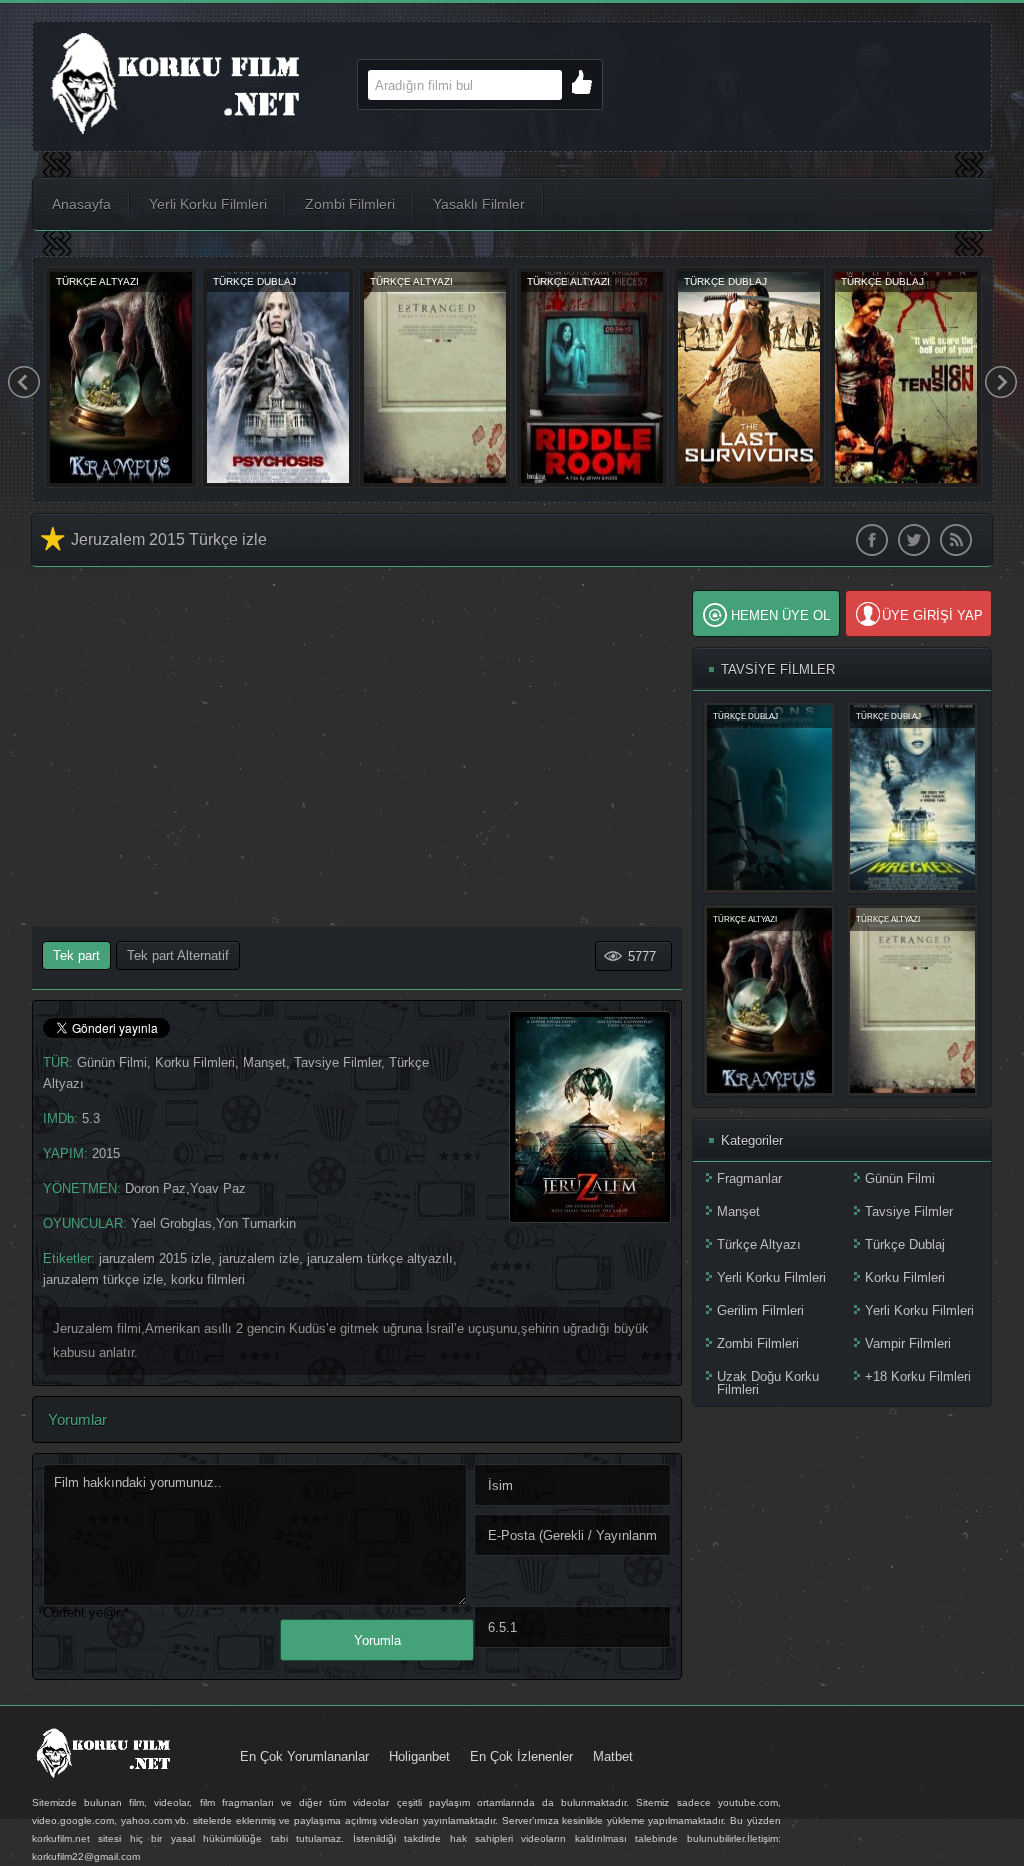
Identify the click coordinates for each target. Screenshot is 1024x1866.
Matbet (613, 1756)
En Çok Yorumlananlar (304, 1756)
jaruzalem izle (259, 1258)
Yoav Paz (218, 1188)
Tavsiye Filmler (337, 1062)
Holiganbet (419, 1756)
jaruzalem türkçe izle (103, 1279)
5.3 (91, 1118)
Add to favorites (54, 539)
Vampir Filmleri (908, 1343)
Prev (24, 382)
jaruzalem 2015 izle (155, 1258)
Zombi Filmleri (350, 204)
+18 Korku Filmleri (918, 1376)
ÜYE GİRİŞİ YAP (932, 615)
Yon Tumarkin (256, 1223)
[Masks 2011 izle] (906, 483)
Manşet (264, 1062)
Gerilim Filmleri (760, 1310)
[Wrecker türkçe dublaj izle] (749, 483)
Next (1001, 382)
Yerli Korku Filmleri (208, 204)
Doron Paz (155, 1188)
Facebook (872, 540)
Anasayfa (81, 204)
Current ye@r (86, 1612)
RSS (956, 540)
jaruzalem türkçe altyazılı (380, 1258)
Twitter (914, 540)
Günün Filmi (112, 1062)
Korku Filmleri (195, 1062)
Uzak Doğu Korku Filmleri (768, 1383)
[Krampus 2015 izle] (769, 1088)
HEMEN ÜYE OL (780, 615)
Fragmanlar (749, 1178)
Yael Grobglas (171, 1223)
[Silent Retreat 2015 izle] (592, 483)
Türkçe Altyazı (759, 1244)
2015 (106, 1153)
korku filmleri (208, 1279)
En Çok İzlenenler (521, 1756)
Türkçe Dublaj (905, 1244)
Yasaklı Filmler (479, 204)
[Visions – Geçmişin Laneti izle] (278, 483)
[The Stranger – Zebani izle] (435, 483)
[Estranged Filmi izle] (912, 1088)
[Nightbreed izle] (121, 483)
